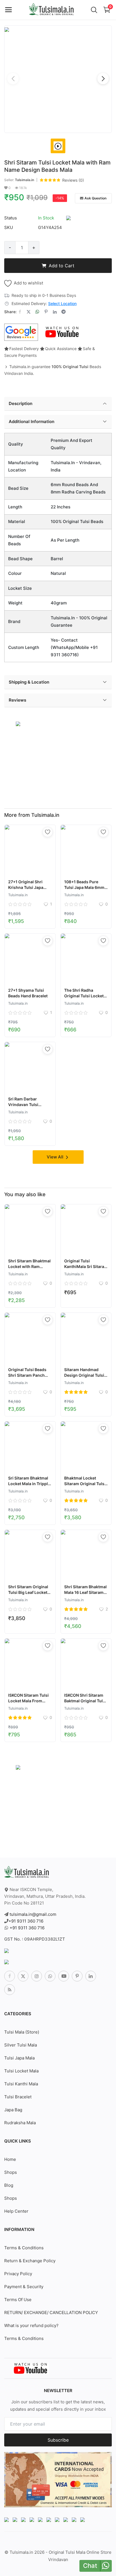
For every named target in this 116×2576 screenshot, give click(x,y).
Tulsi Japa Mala (19, 2058)
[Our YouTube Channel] (63, 332)
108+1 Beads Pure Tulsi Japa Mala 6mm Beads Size (84, 887)
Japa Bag (13, 2110)
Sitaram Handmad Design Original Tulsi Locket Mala (84, 1375)
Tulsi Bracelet (18, 2097)
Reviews (17, 700)
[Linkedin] (91, 1976)
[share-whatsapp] (37, 312)
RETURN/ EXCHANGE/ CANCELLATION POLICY (51, 2313)
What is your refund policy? (31, 2325)
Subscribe (58, 2440)
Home (10, 2159)
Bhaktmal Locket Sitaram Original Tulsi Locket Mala (85, 1484)
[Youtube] (64, 1976)
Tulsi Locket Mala (21, 2071)
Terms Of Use (18, 2300)
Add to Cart (62, 266)
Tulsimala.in (24, 180)
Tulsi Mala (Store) (22, 2032)
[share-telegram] (63, 312)
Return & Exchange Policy (30, 2261)
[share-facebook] (20, 312)
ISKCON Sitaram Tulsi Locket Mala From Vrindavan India (28, 1701)
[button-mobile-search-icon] (94, 10)
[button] (103, 79)
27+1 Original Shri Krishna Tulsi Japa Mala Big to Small (26, 887)
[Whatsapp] (50, 1976)
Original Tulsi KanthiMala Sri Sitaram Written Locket (86, 1266)
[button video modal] (58, 146)
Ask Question (95, 198)
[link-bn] (18, 723)
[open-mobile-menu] (8, 10)
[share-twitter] (29, 312)
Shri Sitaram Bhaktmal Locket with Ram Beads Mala (29, 1266)
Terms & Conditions (24, 2248)
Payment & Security (24, 2287)
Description (21, 403)
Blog (9, 2185)
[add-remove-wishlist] (48, 832)
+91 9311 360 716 (26, 1921)
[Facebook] (10, 1976)
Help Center (16, 2211)
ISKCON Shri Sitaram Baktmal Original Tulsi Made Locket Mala (85, 1701)
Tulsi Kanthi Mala (21, 2084)
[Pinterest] (77, 1976)
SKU (9, 227)
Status (11, 218)
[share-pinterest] (46, 312)
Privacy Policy (18, 2274)
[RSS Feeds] (10, 1990)
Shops (11, 2172)
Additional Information (32, 421)
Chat (90, 2566)
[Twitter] (23, 1976)
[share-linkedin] (55, 312)
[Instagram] (37, 1976)
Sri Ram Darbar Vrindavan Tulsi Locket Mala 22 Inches (30, 1105)
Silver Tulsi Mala (21, 2045)
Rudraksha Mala (20, 2123)
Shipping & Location (29, 682)
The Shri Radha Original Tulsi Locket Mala (84, 996)
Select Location (62, 303)
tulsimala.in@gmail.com (33, 1914)
